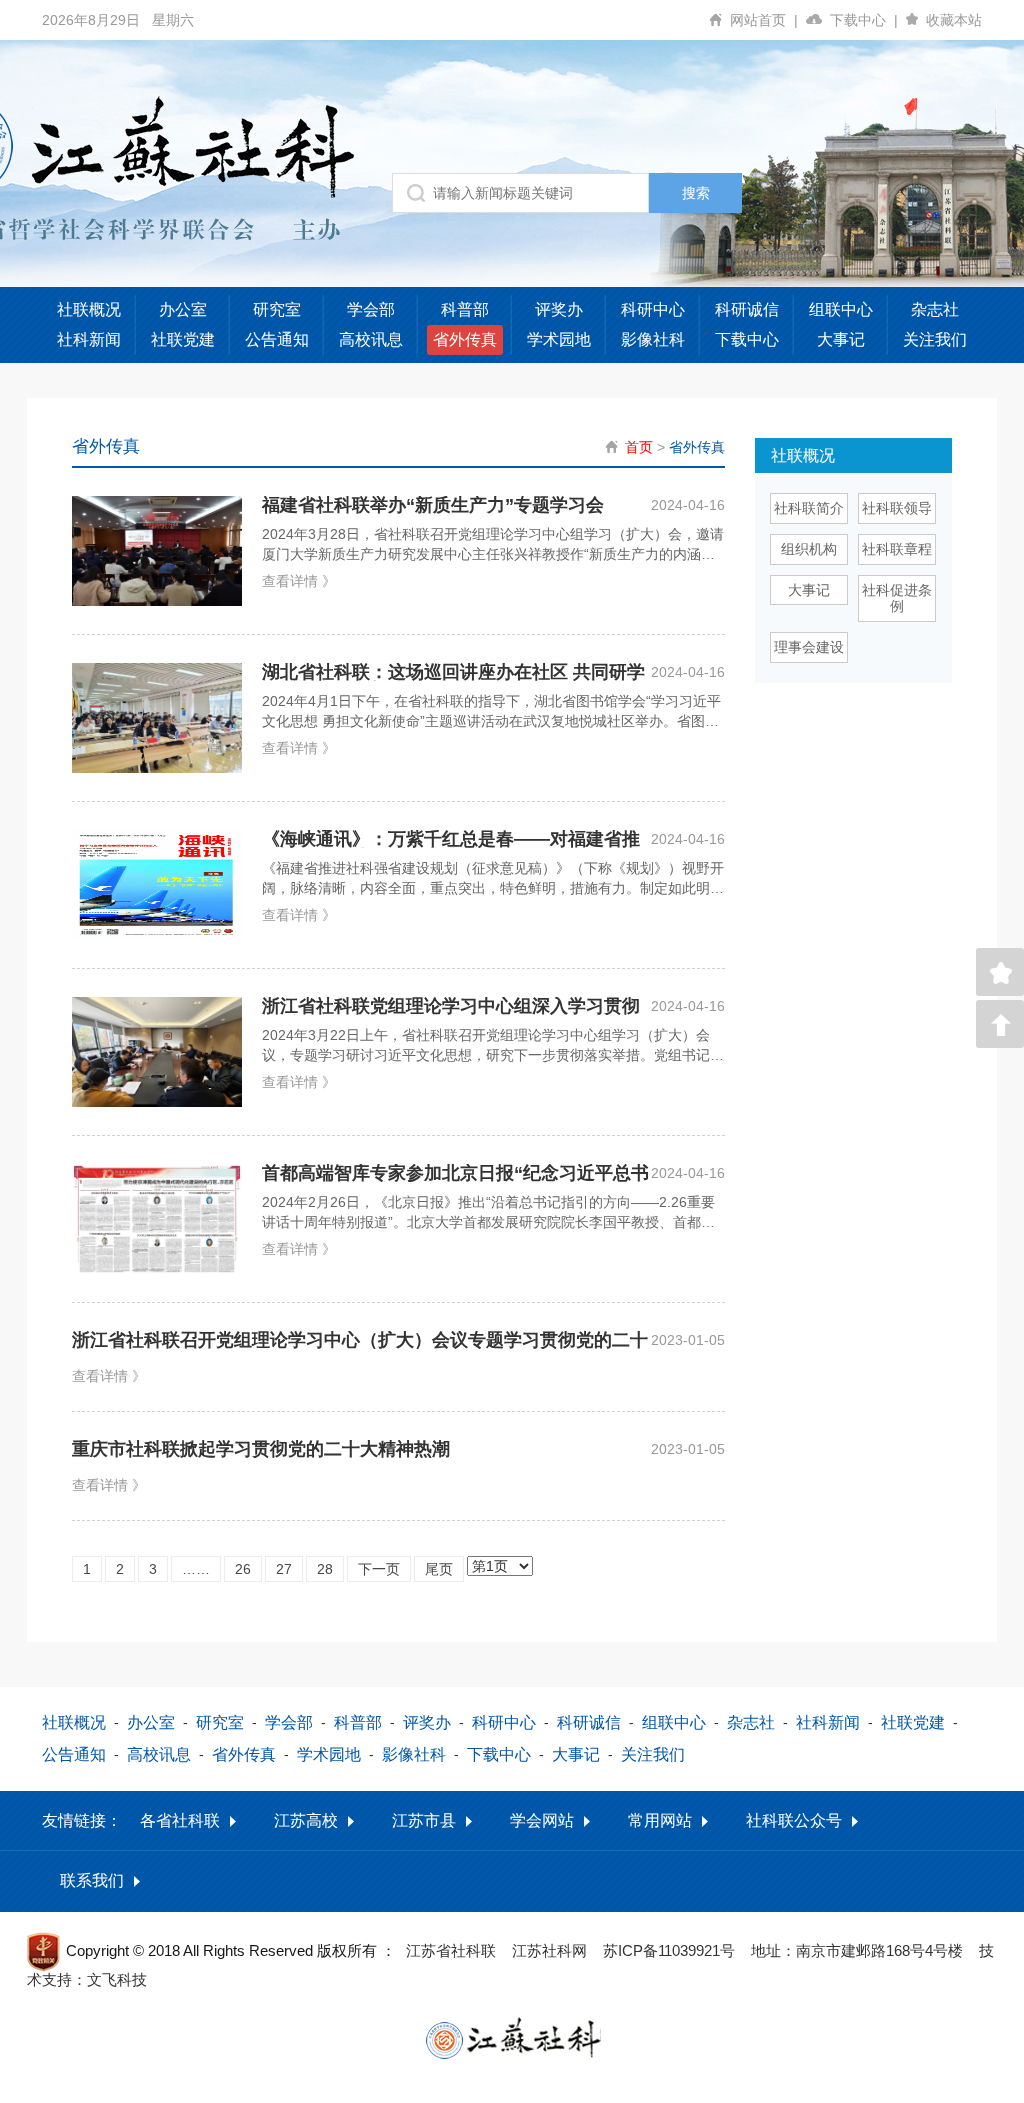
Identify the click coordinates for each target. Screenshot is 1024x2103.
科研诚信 (747, 309)
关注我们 (935, 339)
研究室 (277, 309)
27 (284, 1569)
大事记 (841, 339)
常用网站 (660, 1820)
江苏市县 (424, 1820)
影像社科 (653, 339)
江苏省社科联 (451, 1950)
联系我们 (92, 1880)
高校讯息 (371, 339)
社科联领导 (897, 508)
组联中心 (841, 309)
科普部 (465, 309)
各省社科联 (180, 1820)
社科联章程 (897, 549)
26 (243, 1569)
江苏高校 (306, 1820)
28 (325, 1569)
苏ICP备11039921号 (669, 1950)
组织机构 (809, 549)
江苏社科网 (549, 1950)
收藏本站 (954, 20)
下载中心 (864, 20)
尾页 (439, 1569)
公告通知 (277, 339)
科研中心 (653, 309)
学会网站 (542, 1820)
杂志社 (935, 309)
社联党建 (183, 339)
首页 (639, 447)
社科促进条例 (897, 598)
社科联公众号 (794, 1820)
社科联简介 (809, 508)
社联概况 (89, 309)
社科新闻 (89, 339)
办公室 (183, 309)
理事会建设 (809, 647)
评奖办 (559, 309)
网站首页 (764, 20)
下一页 (379, 1569)
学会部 (371, 309)
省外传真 (465, 339)
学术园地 (559, 339)
